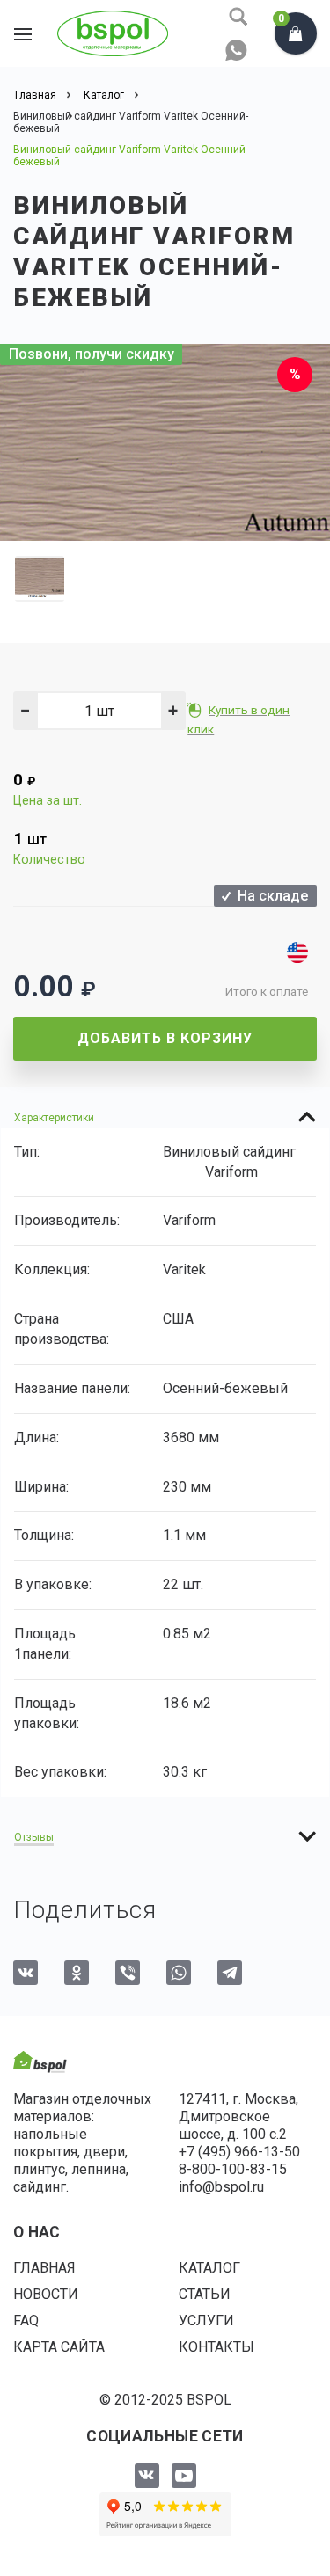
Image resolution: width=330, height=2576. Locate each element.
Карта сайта (59, 2347)
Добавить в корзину (165, 1038)
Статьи (205, 2294)
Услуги (206, 2321)
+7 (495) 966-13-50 (239, 2152)
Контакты (216, 2347)
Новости (46, 2294)
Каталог (209, 2268)
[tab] (165, 1117)
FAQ (26, 2321)
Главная (44, 2268)
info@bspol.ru (221, 2187)
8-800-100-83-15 (233, 2169)
